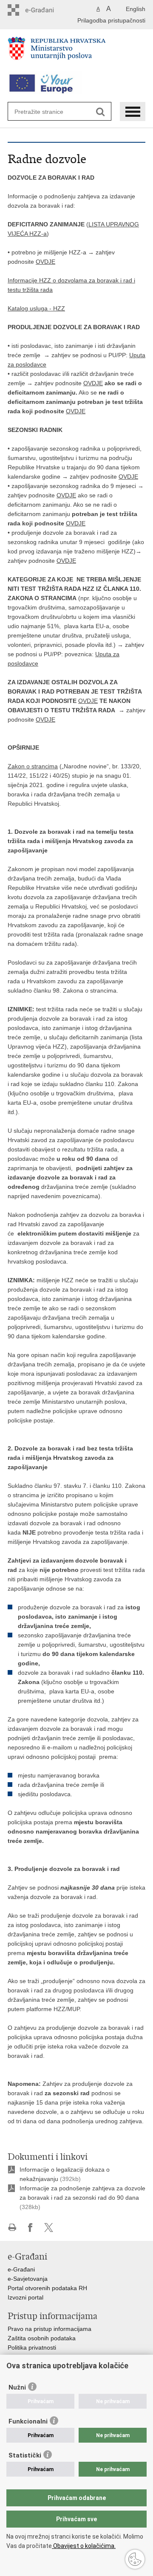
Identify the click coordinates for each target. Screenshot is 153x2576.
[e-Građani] (44, 10)
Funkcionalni (28, 2421)
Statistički (25, 2455)
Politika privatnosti (32, 2347)
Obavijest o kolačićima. (84, 2546)
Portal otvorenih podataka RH (47, 2288)
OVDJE (45, 262)
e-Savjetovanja (28, 2279)
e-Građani (21, 2269)
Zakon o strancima (33, 766)
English (136, 9)
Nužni (17, 2387)
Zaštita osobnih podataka (42, 2338)
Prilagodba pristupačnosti (111, 20)
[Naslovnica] (76, 52)
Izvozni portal (25, 2297)
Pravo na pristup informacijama (50, 2329)
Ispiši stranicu (12, 2228)
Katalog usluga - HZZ (36, 308)
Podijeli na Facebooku (30, 2228)
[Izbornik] (133, 111)
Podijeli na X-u (49, 2228)
